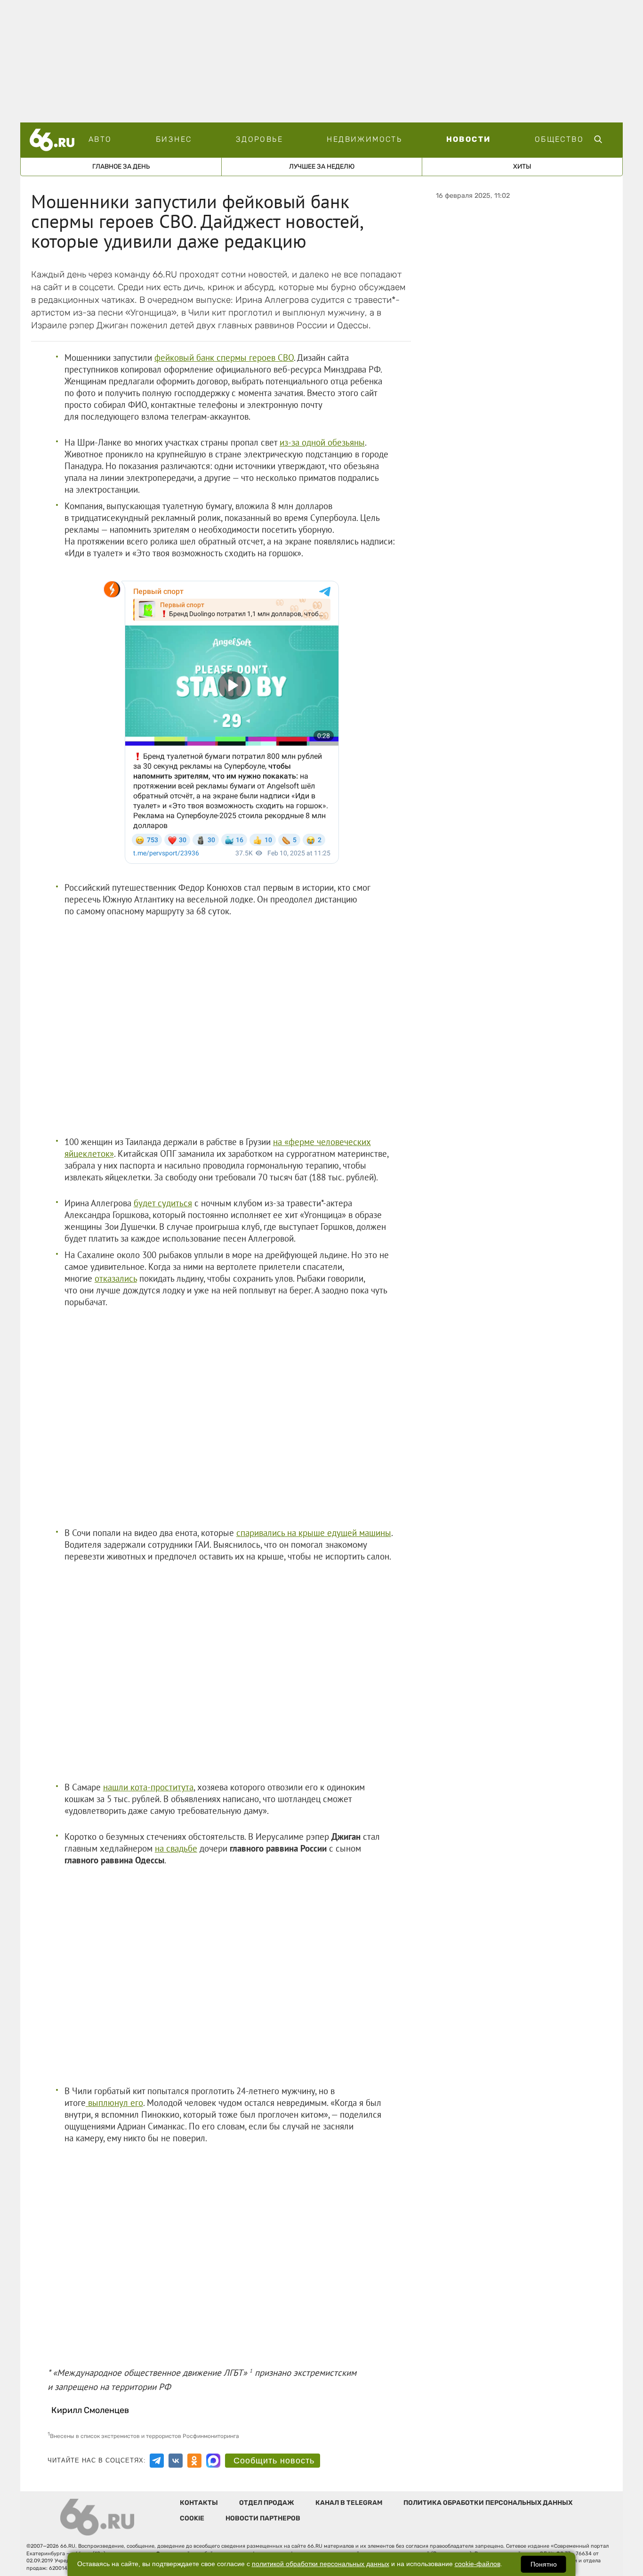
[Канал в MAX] (213, 2461)
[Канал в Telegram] (157, 2461)
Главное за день (121, 167)
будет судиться (163, 1203)
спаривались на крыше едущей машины (314, 1533)
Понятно (544, 2564)
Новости (469, 139)
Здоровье (259, 139)
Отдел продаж (267, 2503)
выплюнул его (114, 2103)
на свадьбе (176, 1848)
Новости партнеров (263, 2518)
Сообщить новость (274, 2461)
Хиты (522, 167)
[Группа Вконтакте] (176, 2461)
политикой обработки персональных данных (321, 2564)
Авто (100, 139)
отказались (116, 1278)
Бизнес (174, 139)
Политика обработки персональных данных (488, 2503)
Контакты (199, 2503)
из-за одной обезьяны (322, 442)
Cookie (192, 2518)
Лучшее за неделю (322, 167)
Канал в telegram (349, 2503)
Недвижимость (364, 139)
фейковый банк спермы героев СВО (224, 358)
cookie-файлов (478, 2564)
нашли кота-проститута (148, 1787)
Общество (559, 139)
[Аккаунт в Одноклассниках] (194, 2461)
